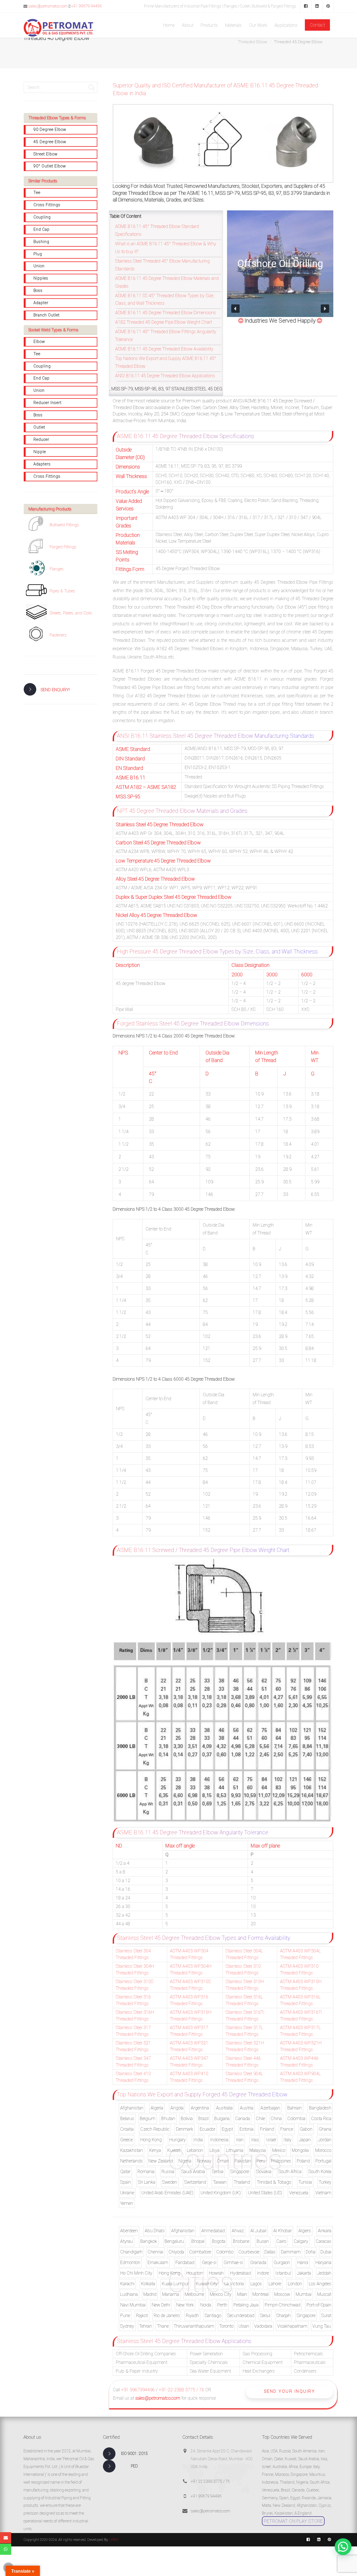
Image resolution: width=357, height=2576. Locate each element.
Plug (38, 254)
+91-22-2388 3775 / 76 (181, 2390)
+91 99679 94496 (86, 6)
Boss (38, 290)
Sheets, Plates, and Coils (71, 613)
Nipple (40, 452)
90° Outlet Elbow (50, 166)
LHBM (114, 2540)
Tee (37, 193)
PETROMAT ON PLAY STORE (293, 2521)
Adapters (42, 464)
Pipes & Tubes (62, 591)
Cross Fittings (47, 205)
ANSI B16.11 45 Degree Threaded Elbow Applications (165, 376)
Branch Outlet (47, 315)
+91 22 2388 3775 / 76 (210, 2481)
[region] (280, 264)
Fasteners (58, 635)
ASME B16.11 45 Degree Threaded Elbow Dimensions (166, 313)
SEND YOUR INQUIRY (290, 2391)
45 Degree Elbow (50, 142)
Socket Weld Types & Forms (53, 330)
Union (39, 266)
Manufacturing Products (50, 509)
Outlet (39, 427)
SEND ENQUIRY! (55, 690)
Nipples (41, 278)
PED (134, 2466)
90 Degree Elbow (50, 129)
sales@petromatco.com (48, 6)
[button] (235, 309)
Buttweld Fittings (64, 525)
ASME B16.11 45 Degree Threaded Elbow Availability (164, 349)
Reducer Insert (48, 403)
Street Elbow (46, 154)
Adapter (41, 303)
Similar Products (43, 181)
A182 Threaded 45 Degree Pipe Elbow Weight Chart (164, 322)
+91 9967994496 (138, 2390)
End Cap (42, 229)
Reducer (41, 439)
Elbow (39, 342)
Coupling (42, 217)
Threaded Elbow (253, 42)
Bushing (41, 242)
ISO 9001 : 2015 (134, 2454)
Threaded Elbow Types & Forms (57, 118)
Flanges (57, 569)
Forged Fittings (63, 547)
